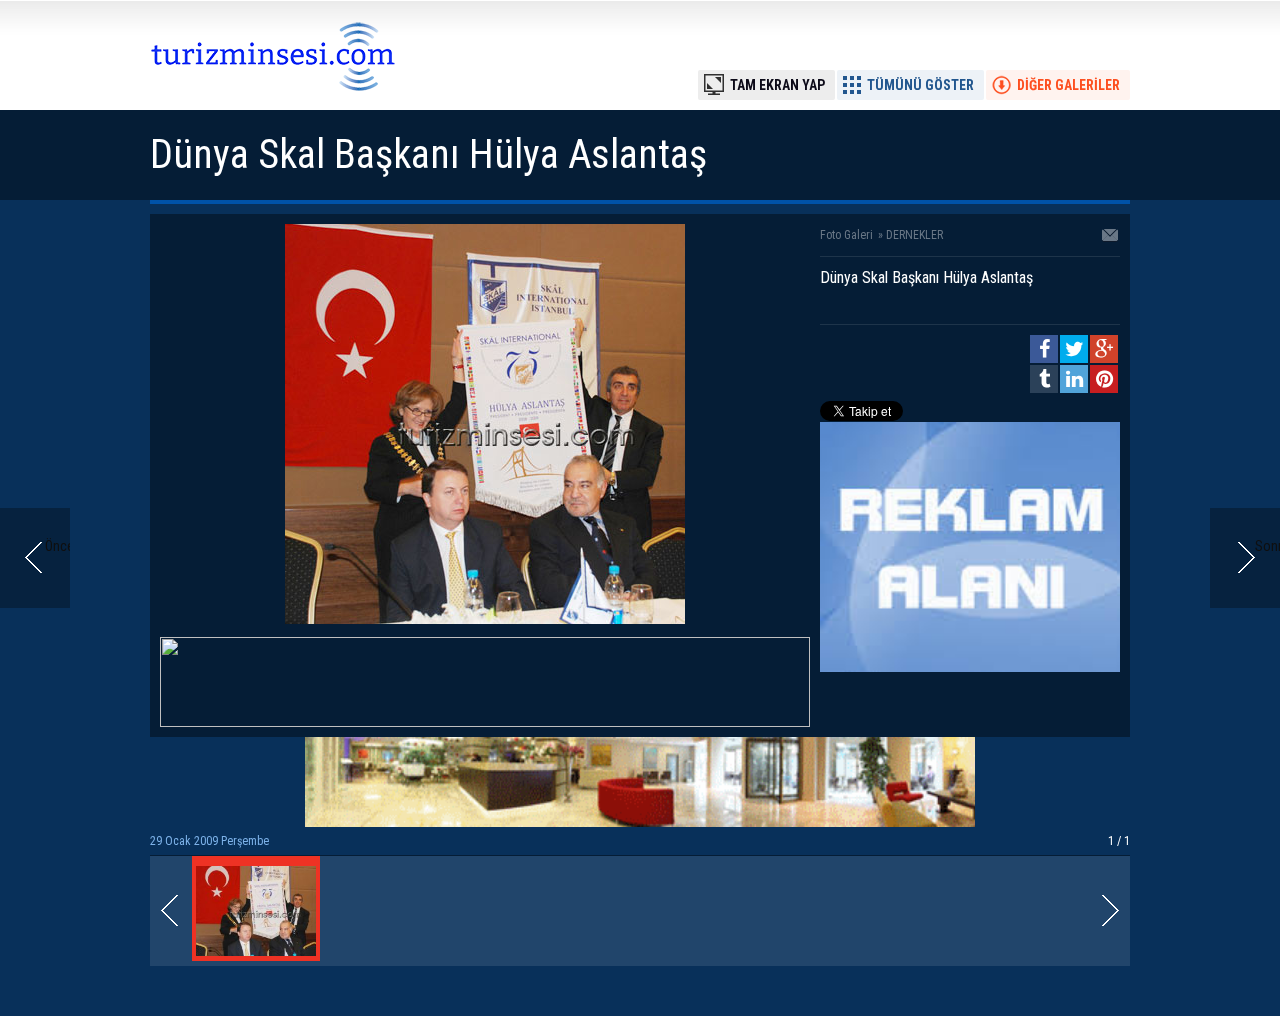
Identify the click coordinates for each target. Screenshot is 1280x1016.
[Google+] (1104, 349)
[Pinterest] (1104, 379)
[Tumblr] (1044, 379)
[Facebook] (1044, 349)
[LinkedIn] (1074, 379)
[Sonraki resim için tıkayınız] (485, 619)
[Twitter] (1074, 349)
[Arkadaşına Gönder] (1111, 237)
